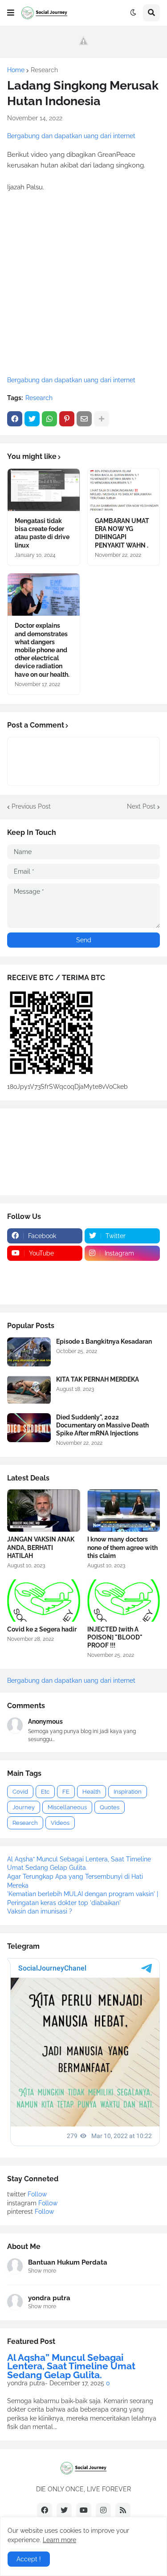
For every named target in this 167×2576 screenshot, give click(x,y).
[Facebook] (15, 419)
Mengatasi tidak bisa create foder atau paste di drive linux (42, 533)
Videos (60, 1823)
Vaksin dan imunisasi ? (40, 1911)
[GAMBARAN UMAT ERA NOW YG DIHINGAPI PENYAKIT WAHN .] (124, 490)
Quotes (110, 1807)
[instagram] (103, 2511)
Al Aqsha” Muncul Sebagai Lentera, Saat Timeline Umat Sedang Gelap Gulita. (71, 2366)
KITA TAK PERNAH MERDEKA (98, 1379)
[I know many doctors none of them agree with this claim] (124, 1511)
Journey (24, 1807)
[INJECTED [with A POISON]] (124, 1601)
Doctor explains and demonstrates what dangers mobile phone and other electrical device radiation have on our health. (42, 650)
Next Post (141, 806)
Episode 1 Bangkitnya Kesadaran (104, 1341)
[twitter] (64, 2511)
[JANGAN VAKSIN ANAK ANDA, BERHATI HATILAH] (44, 1511)
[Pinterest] (67, 419)
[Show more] (102, 419)
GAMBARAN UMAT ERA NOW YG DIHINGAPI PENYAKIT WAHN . (122, 533)
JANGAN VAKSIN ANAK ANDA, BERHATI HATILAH (41, 1547)
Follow (37, 2194)
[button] (11, 13)
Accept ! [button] (29, 2559)
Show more (42, 2271)
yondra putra (49, 2298)
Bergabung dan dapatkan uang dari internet (71, 136)
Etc (45, 1792)
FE (66, 1792)
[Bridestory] (45, 1271)
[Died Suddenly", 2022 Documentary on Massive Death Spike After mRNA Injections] (29, 1428)
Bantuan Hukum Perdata (68, 2262)
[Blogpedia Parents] (122, 1271)
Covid (20, 1792)
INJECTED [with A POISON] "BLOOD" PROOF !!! (115, 1637)
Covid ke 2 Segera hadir (42, 1629)
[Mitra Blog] (45, 1288)
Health (92, 1792)
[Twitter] (32, 419)
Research (44, 70)
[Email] (84, 419)
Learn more (59, 2540)
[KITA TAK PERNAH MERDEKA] (29, 1390)
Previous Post (31, 806)
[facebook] (45, 2511)
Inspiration (128, 1792)
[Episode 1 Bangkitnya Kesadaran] (29, 1352)
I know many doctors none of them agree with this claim (122, 1547)
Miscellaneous (67, 1807)
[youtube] (84, 2511)
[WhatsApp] (49, 419)
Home (16, 70)
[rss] (123, 2511)
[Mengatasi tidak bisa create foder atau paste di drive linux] (44, 490)
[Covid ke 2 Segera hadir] (44, 1601)
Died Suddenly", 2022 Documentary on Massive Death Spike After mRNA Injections (102, 1425)
